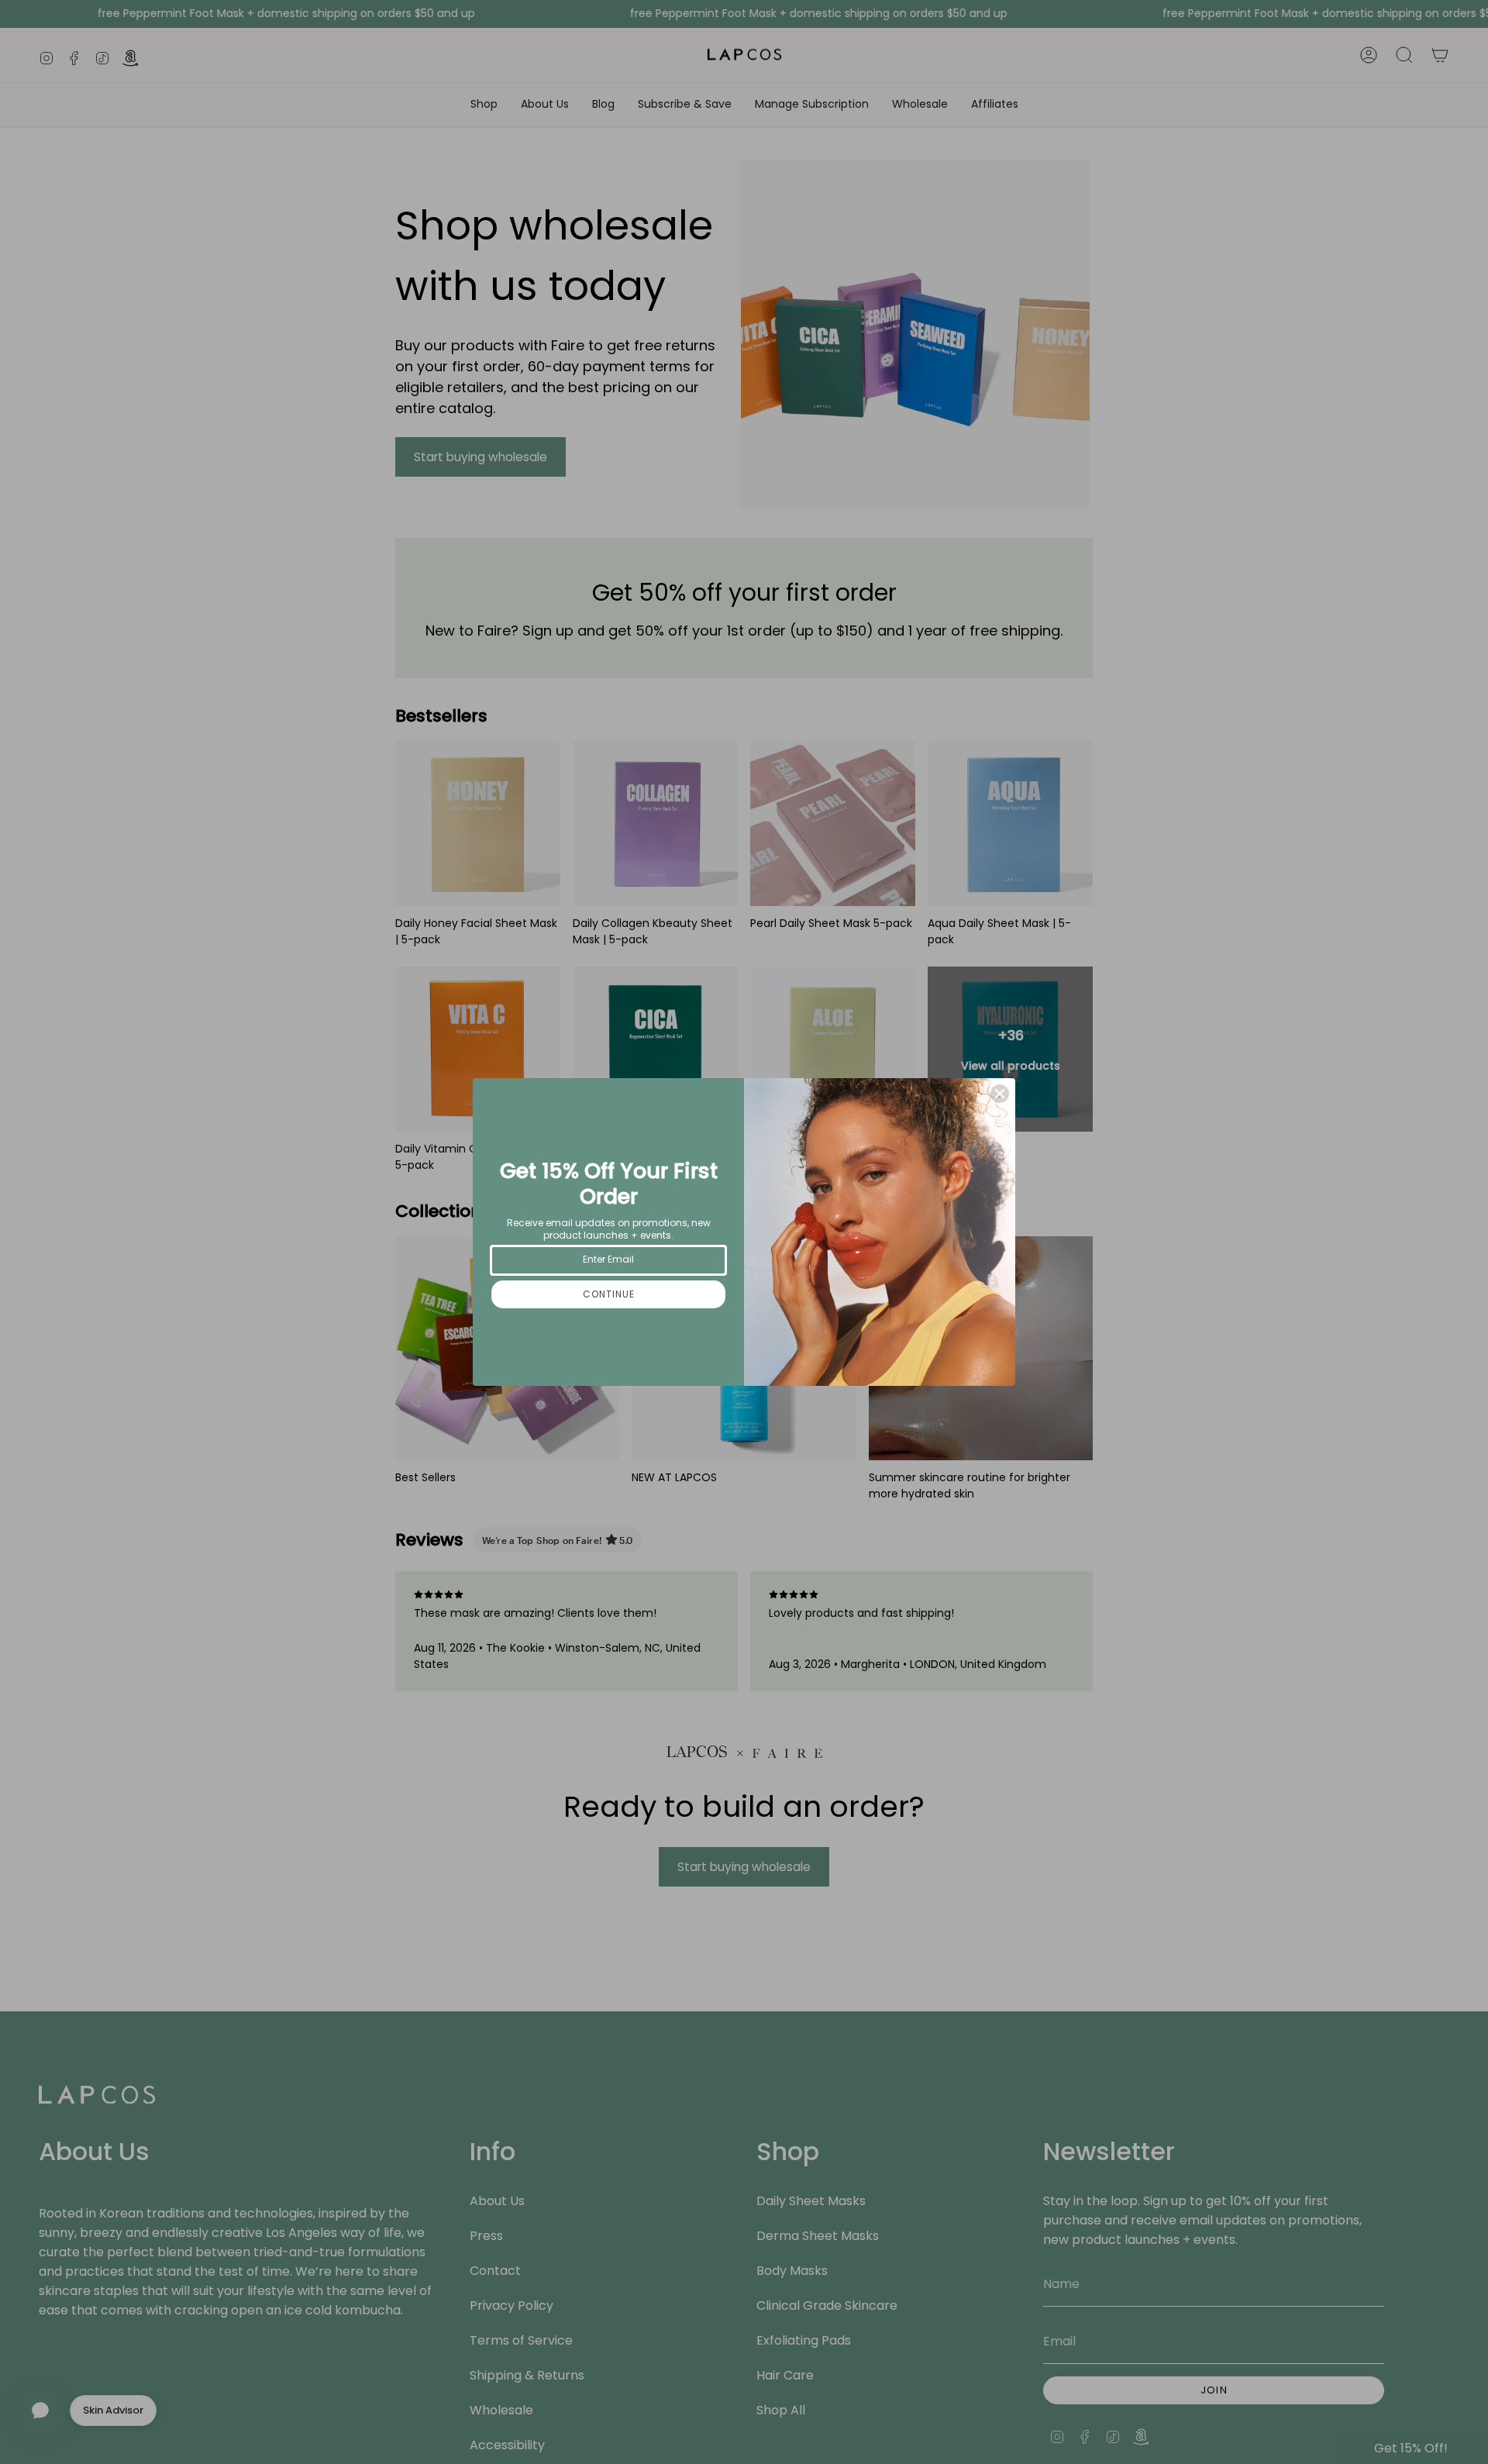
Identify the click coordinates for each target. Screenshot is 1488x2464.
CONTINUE (609, 1294)
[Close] (1000, 1094)
